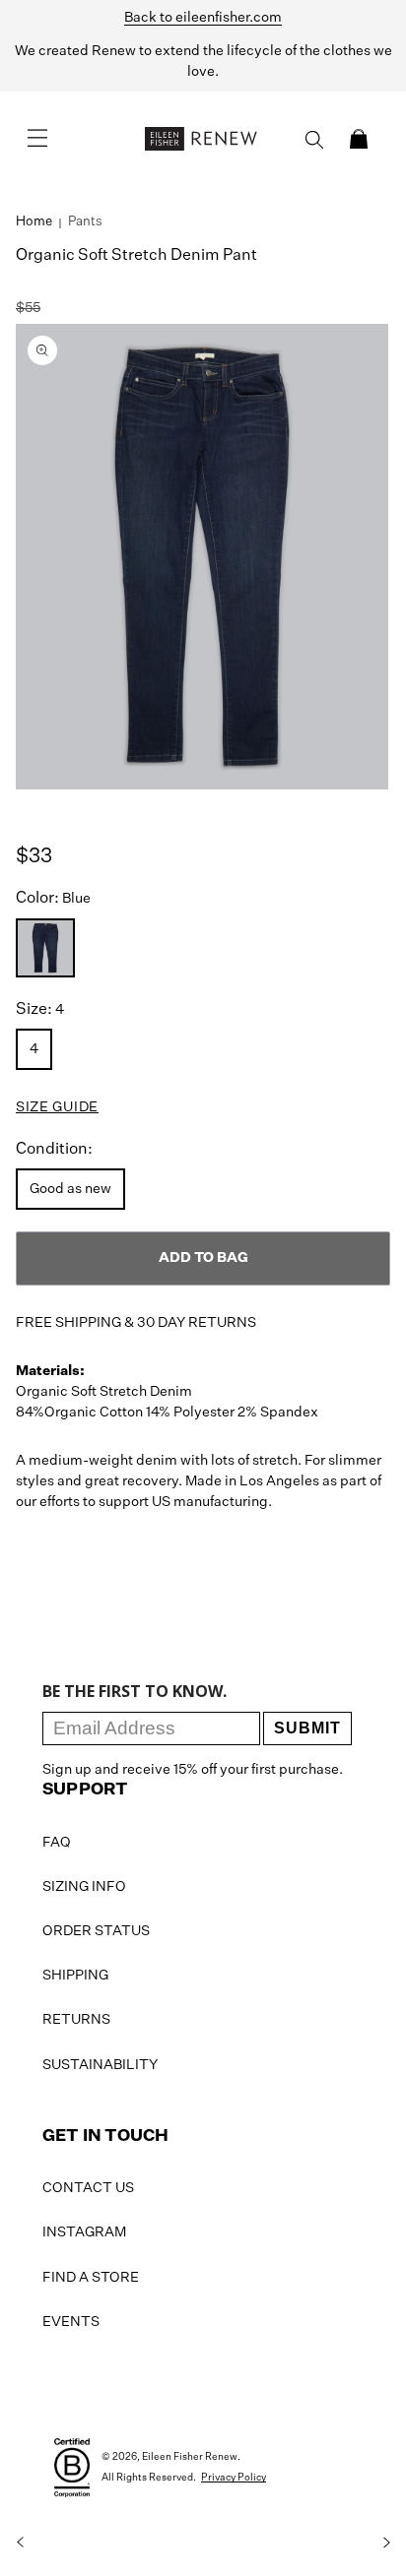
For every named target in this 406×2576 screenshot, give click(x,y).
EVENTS (71, 2322)
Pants (85, 222)
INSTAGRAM (84, 2232)
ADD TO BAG (203, 1258)
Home (34, 222)
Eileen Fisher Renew (190, 2457)
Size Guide (57, 1107)
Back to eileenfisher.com (203, 18)
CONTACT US (88, 2188)
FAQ (57, 1843)
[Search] (314, 140)
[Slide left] (20, 2543)
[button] (359, 139)
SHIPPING (75, 1976)
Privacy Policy (234, 2478)
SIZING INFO (84, 1887)
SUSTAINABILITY (100, 2065)
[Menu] (37, 139)
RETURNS (76, 2020)
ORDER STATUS (96, 1931)
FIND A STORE (91, 2278)
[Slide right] (386, 2543)
